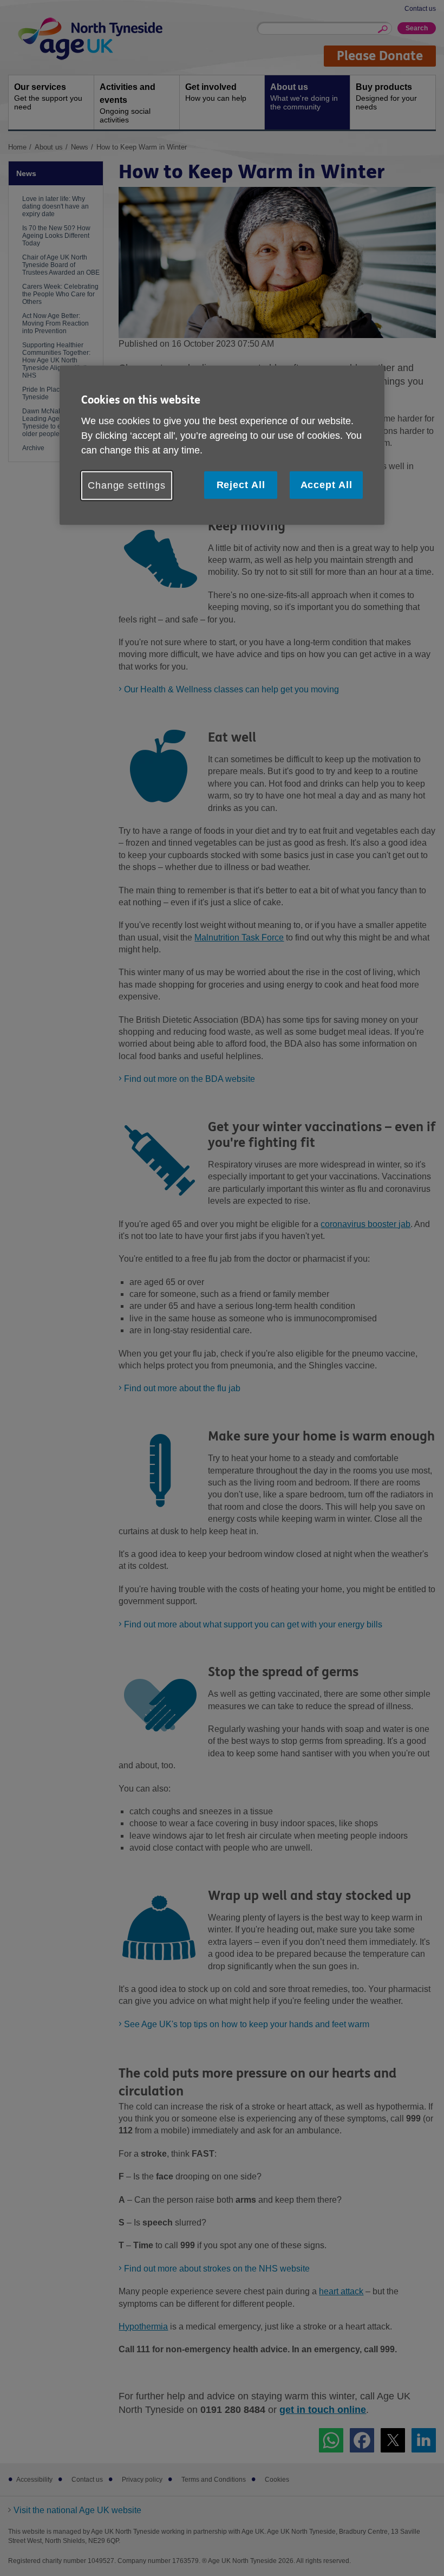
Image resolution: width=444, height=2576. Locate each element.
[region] (222, 445)
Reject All (241, 485)
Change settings (127, 485)
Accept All (327, 485)
